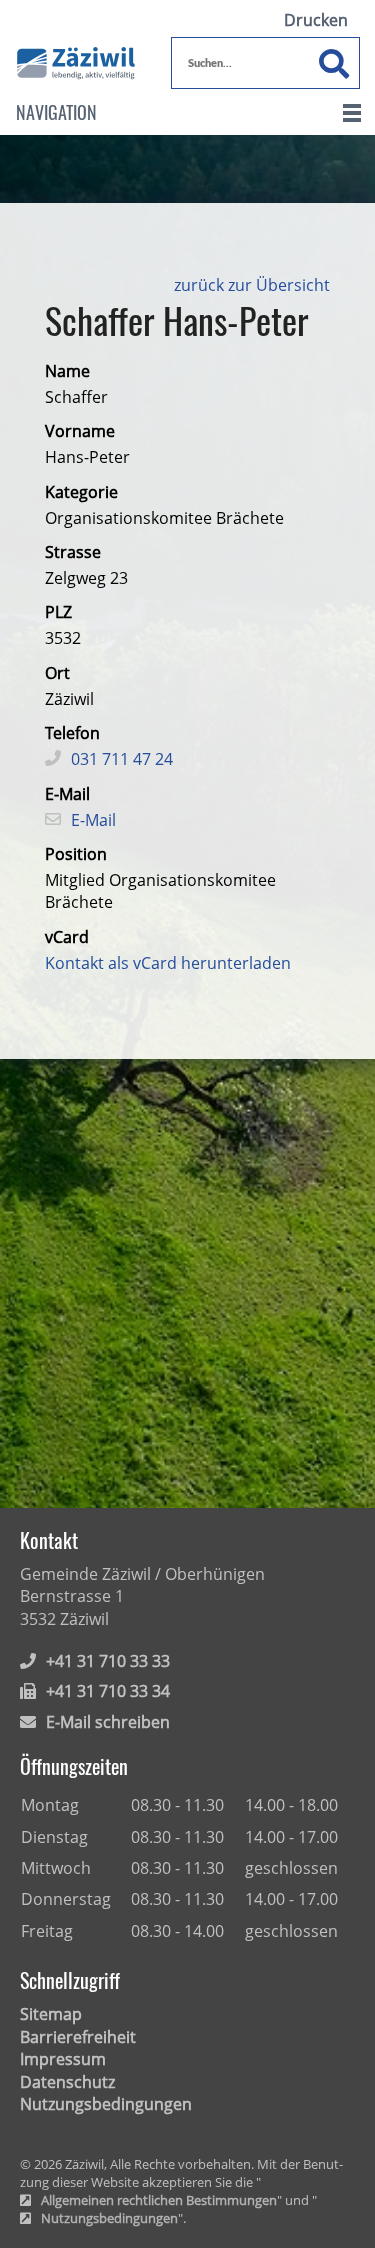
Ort (57, 673)
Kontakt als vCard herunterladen (168, 963)
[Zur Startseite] (76, 58)
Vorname (80, 431)
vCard (67, 937)
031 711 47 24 (122, 759)
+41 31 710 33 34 (108, 1691)
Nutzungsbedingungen (106, 2104)
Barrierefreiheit (78, 2037)
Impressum (63, 2059)
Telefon (72, 733)
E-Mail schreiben (108, 1722)
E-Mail (67, 794)
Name (67, 371)
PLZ (58, 612)
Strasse (73, 552)
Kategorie (81, 492)
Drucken (316, 20)
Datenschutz (67, 2082)
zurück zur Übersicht (252, 285)
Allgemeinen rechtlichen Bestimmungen (159, 2201)
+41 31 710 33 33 (108, 1661)
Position (76, 854)
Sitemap (51, 2014)
